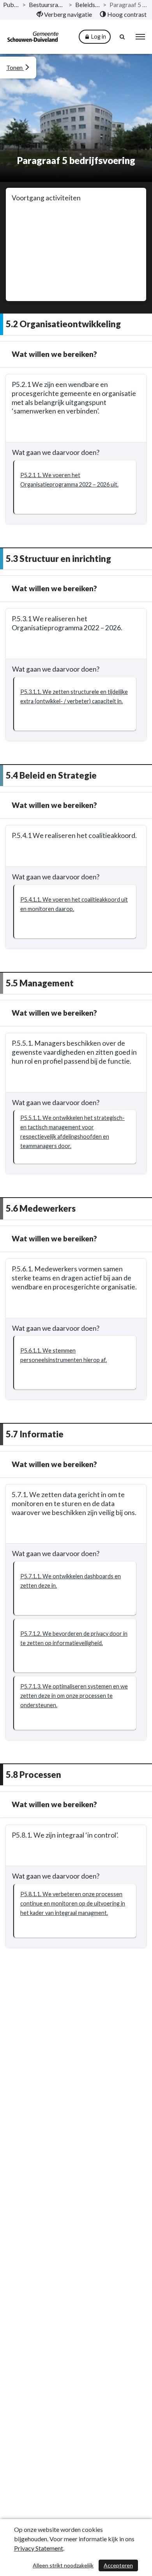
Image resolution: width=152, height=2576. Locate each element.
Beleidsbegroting (88, 4)
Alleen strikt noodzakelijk (63, 2565)
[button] (75, 487)
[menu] (140, 37)
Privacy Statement (39, 2548)
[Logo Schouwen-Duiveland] (33, 37)
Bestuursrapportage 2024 (47, 4)
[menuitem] (64, 14)
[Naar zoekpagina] (123, 37)
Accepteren (118, 2565)
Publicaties (11, 4)
